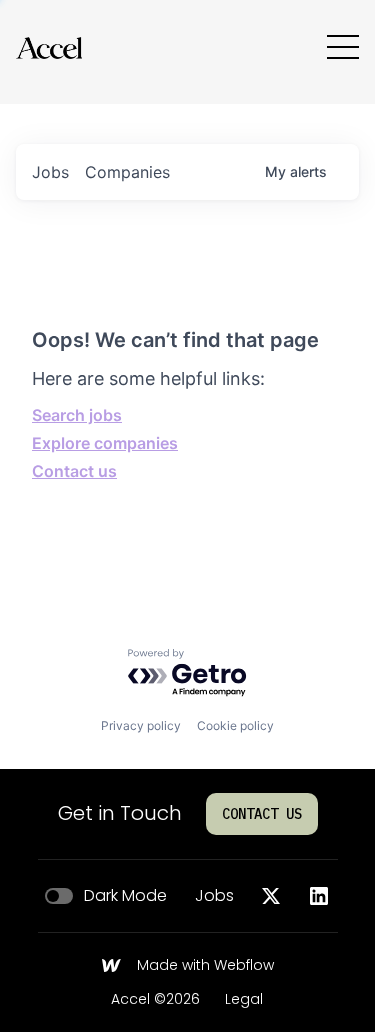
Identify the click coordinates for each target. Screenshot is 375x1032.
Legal (244, 1000)
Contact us (74, 471)
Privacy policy (141, 725)
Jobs (214, 896)
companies (127, 172)
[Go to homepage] (49, 47)
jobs (50, 172)
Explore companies (105, 443)
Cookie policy (235, 725)
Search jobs (77, 415)
